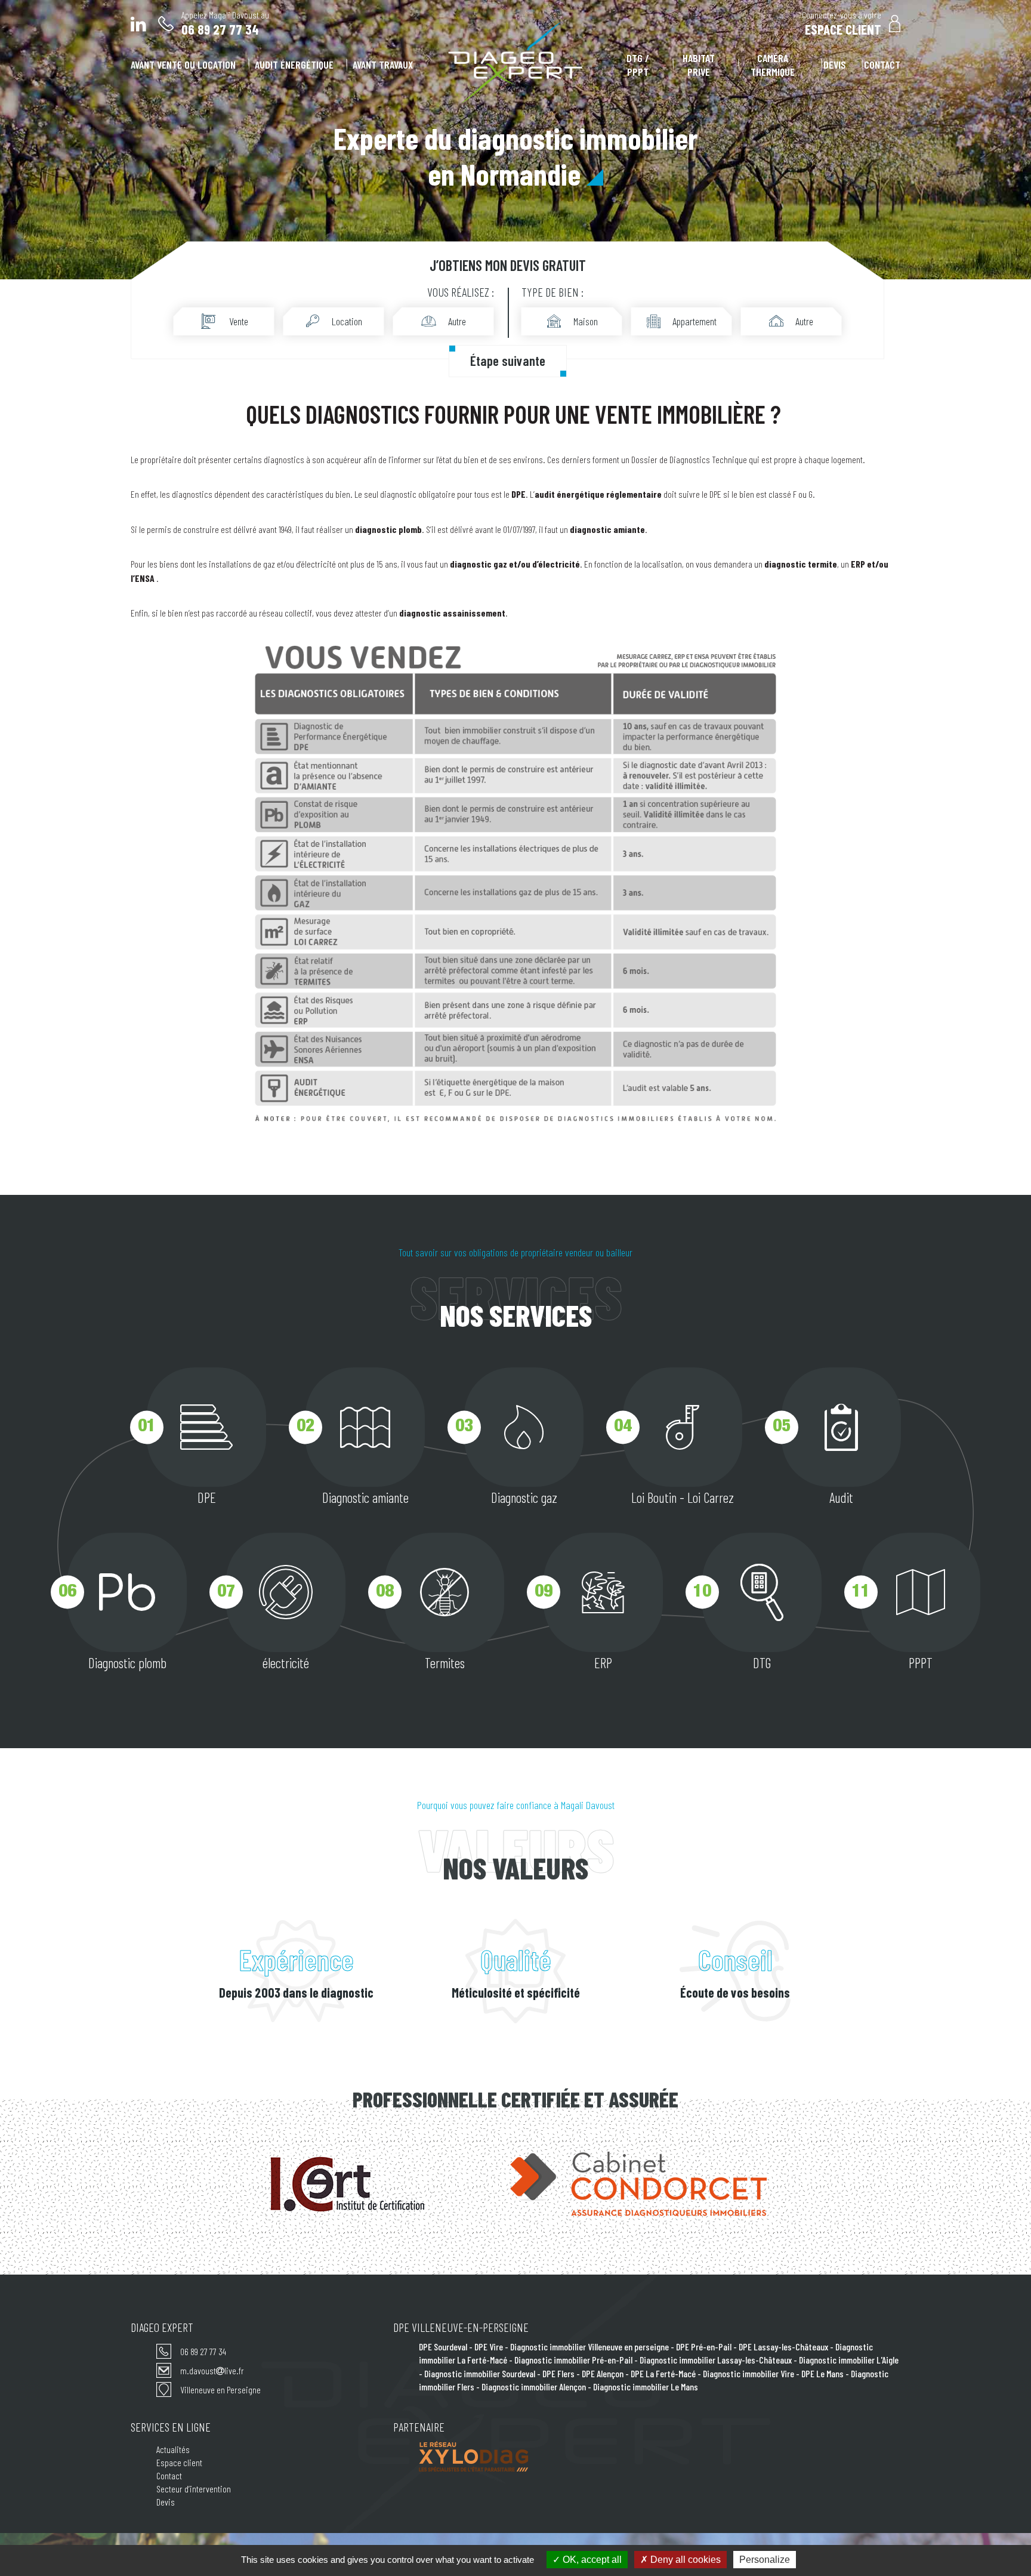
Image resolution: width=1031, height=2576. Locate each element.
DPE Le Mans (822, 2373)
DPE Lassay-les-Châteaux (783, 2347)
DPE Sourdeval (443, 2347)
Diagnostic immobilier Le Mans (646, 2387)
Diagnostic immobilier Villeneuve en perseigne (589, 2347)
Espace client (179, 2462)
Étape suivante (508, 360)
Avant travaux (383, 64)
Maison (586, 321)
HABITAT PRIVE (699, 65)
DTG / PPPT (638, 65)
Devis (835, 64)
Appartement (694, 321)
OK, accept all (591, 2560)
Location (347, 321)
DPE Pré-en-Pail (704, 2347)
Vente (239, 321)
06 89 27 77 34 (203, 2351)
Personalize (765, 2560)
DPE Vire (489, 2347)
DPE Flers (558, 2373)
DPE (715, 494)
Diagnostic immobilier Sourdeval (480, 2373)
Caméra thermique (773, 65)
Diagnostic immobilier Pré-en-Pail (573, 2360)
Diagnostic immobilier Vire (748, 2373)
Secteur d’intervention (194, 2489)
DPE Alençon (603, 2373)
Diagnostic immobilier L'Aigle (849, 2360)
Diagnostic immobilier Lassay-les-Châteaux (716, 2360)
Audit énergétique (294, 64)
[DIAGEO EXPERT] (516, 63)
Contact (882, 64)
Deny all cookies (684, 2560)
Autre (457, 321)
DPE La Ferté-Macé (663, 2373)
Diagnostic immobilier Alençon (534, 2387)
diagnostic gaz (479, 564)
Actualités (173, 2449)
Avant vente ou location (183, 64)
